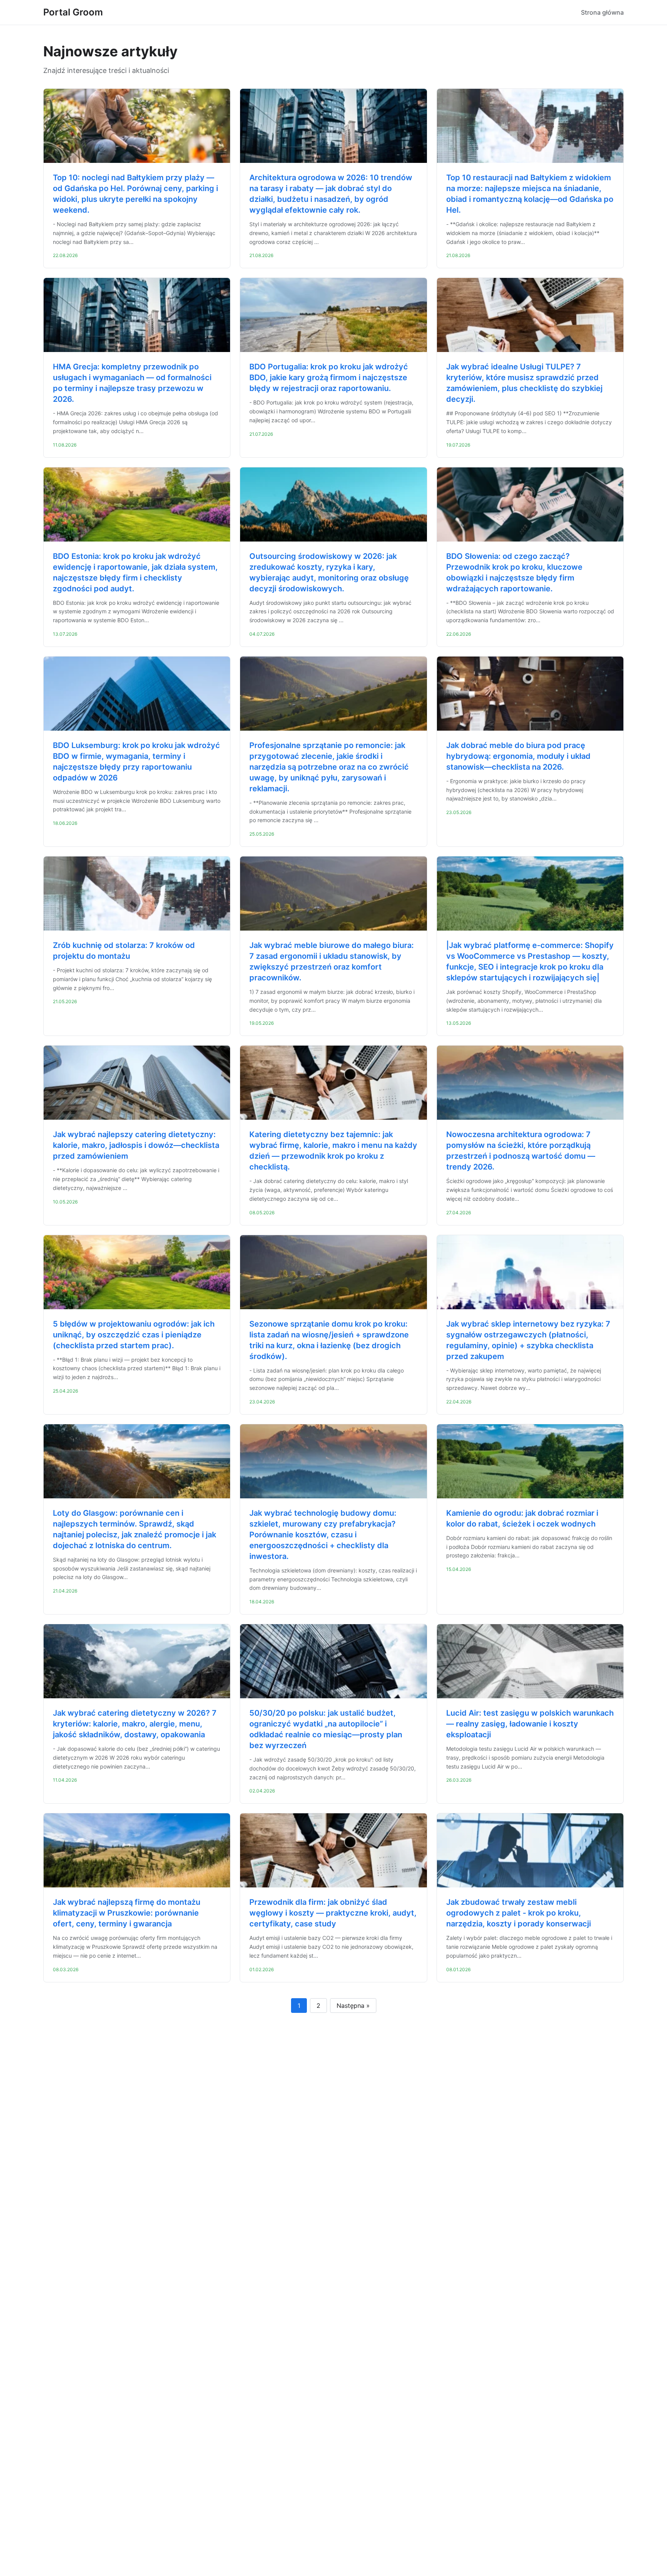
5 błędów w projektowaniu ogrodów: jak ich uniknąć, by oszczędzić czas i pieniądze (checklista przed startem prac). (134, 1335)
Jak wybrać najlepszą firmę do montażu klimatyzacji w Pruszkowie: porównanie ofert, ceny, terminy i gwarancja (127, 1913)
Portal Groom (73, 12)
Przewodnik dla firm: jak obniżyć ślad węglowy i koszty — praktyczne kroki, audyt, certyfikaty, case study (333, 1913)
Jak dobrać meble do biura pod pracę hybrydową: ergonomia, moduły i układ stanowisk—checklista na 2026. (518, 756)
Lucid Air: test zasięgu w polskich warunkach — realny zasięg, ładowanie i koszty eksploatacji (530, 1724)
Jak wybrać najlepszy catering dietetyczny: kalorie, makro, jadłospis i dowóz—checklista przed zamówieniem (136, 1145)
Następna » (353, 2006)
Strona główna (602, 12)
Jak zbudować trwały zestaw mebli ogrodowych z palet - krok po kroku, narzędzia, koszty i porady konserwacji (519, 1913)
